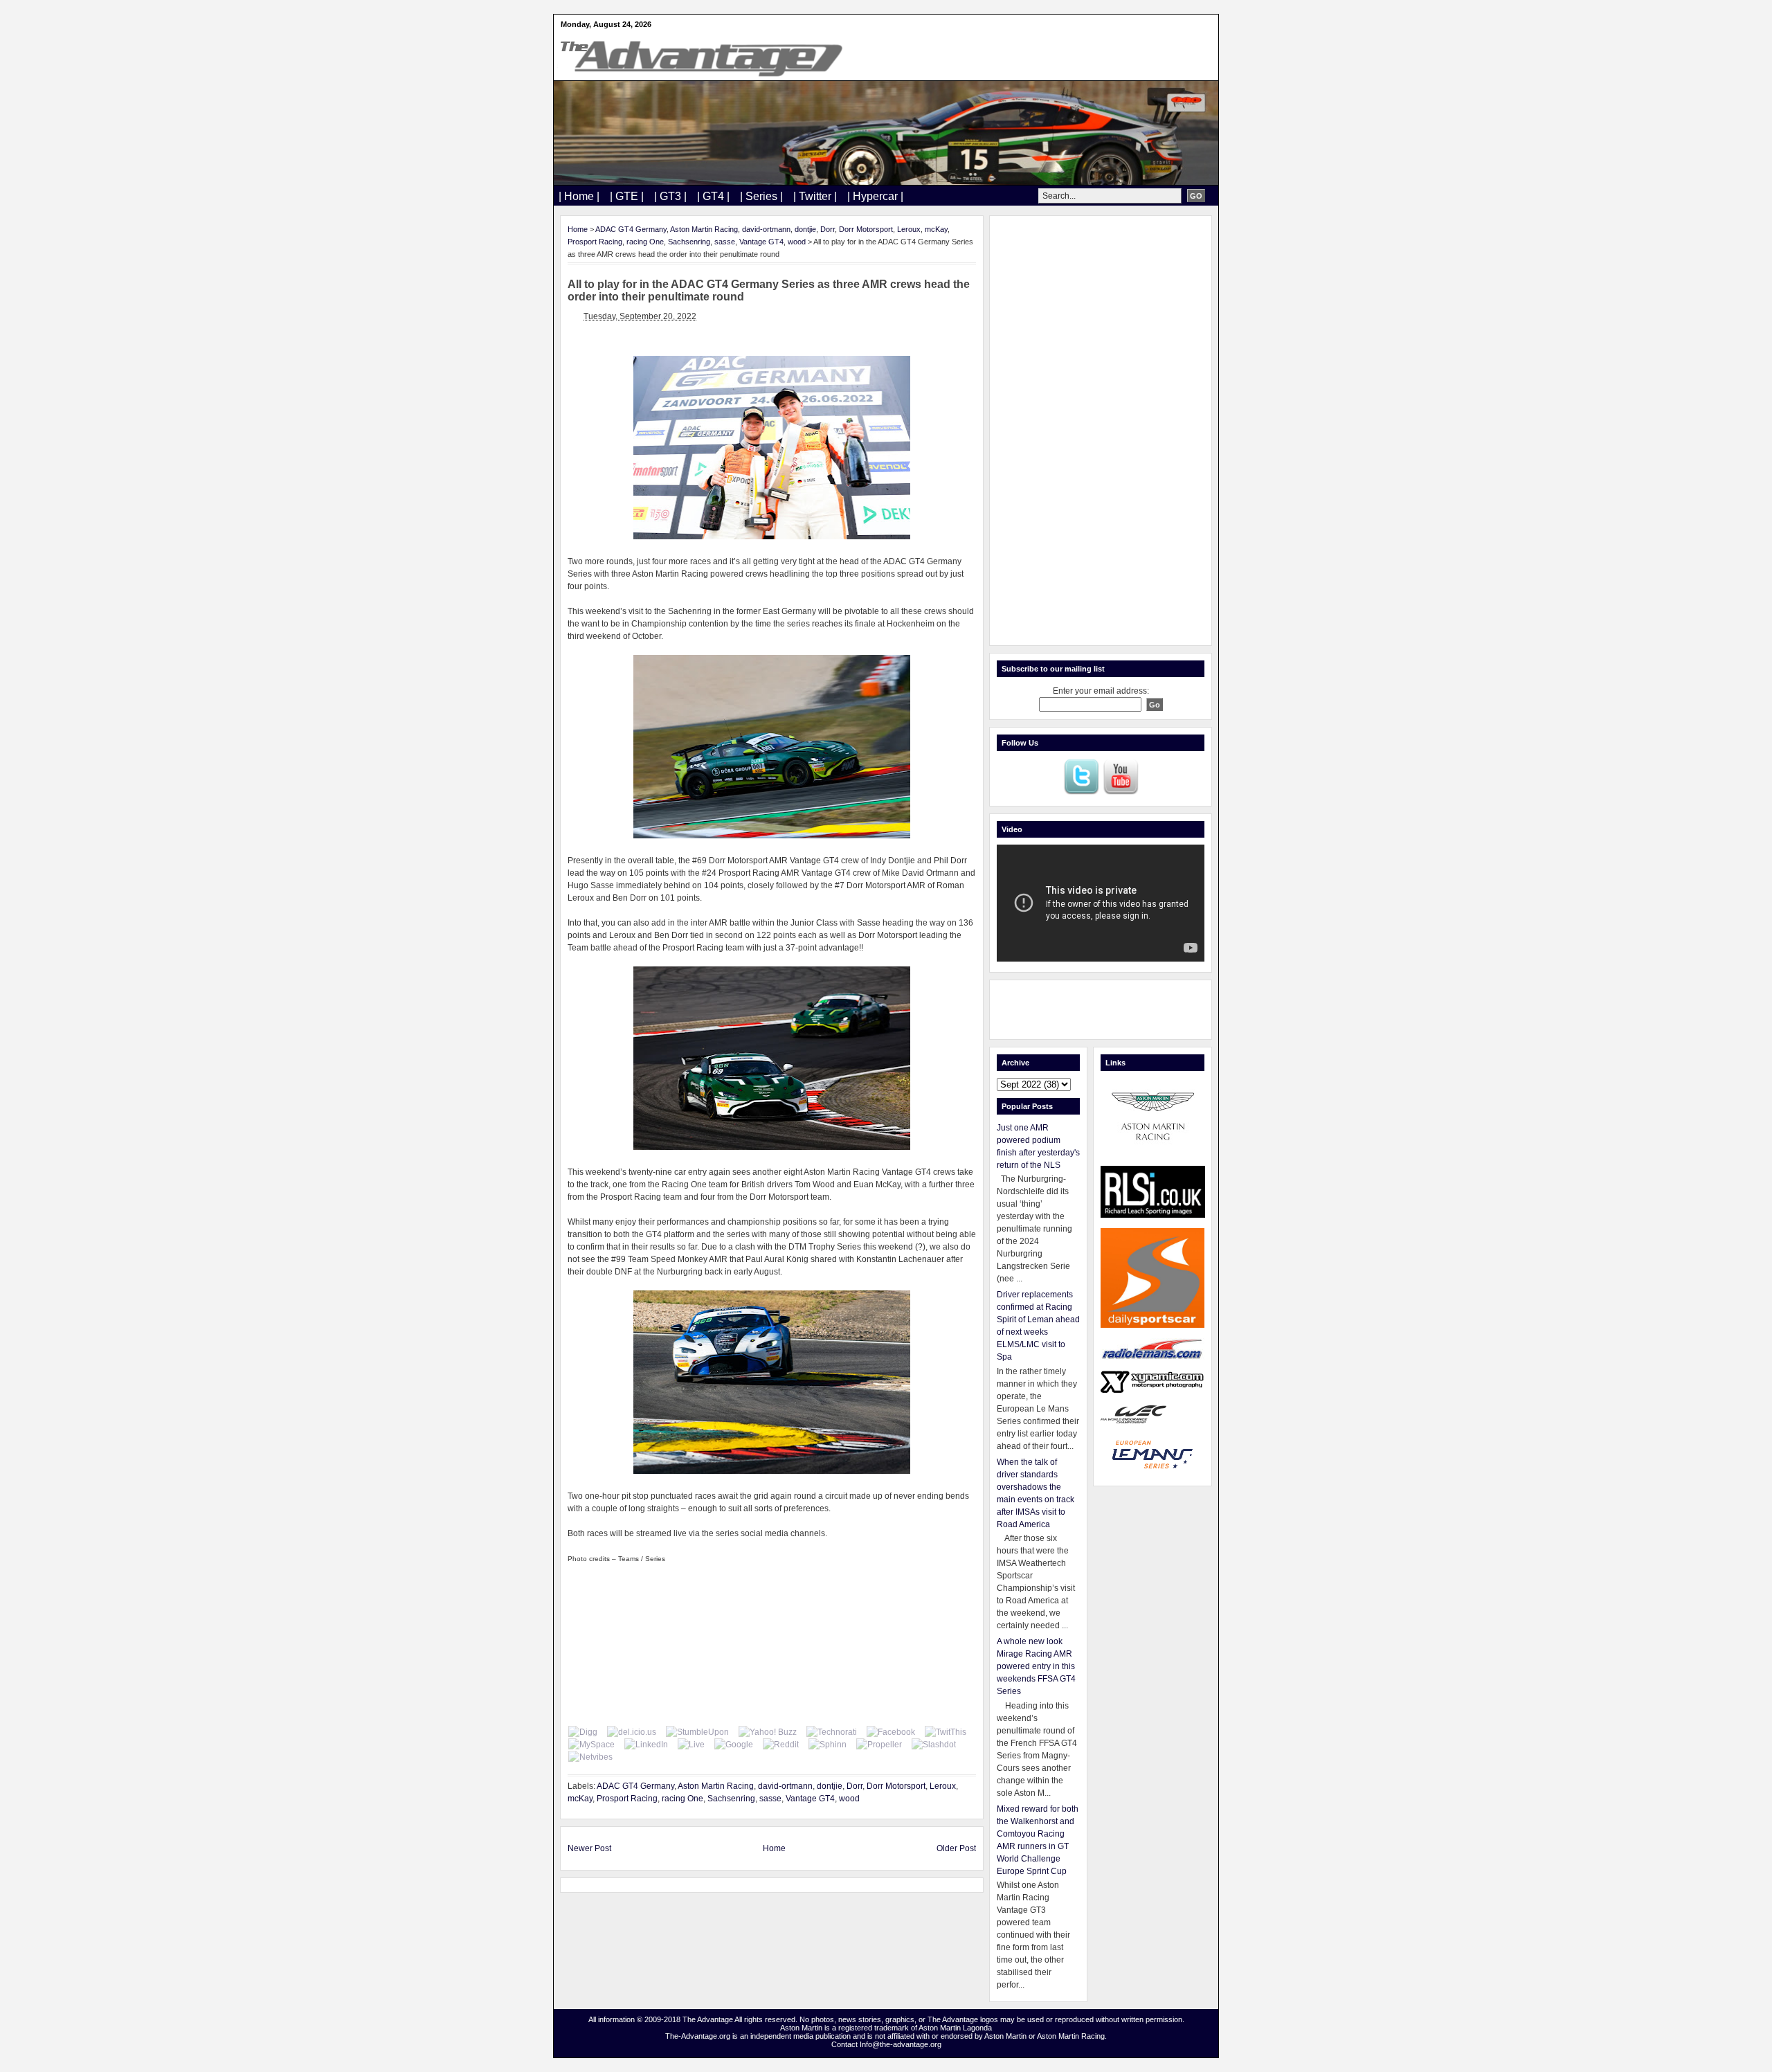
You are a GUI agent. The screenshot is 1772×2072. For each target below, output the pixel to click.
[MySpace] (591, 1745)
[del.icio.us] (632, 1732)
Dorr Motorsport (866, 229)
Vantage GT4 (761, 242)
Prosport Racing (595, 242)
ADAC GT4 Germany (631, 229)
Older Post (956, 1848)
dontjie (805, 229)
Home (578, 229)
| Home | (579, 196)
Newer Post (589, 1848)
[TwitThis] (946, 1732)
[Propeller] (879, 1745)
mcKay (936, 229)
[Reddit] (781, 1745)
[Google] (734, 1745)
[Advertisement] (1101, 431)
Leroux (909, 229)
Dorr (828, 229)
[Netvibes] (590, 1757)
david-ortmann (766, 229)
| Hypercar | (875, 196)
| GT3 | (670, 196)
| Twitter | (815, 196)
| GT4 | (713, 196)
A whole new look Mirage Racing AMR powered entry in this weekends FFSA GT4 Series (1036, 1666)
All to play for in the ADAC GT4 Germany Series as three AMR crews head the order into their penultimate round (769, 290)
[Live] (691, 1745)
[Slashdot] (934, 1745)
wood (797, 242)
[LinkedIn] (646, 1745)
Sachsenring (689, 242)
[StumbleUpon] (697, 1732)
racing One (645, 242)
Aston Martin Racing (704, 229)
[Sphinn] (828, 1745)
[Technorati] (832, 1732)
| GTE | (627, 196)
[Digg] (583, 1732)
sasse (725, 242)
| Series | (761, 196)
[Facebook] (891, 1732)
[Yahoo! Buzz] (768, 1732)
